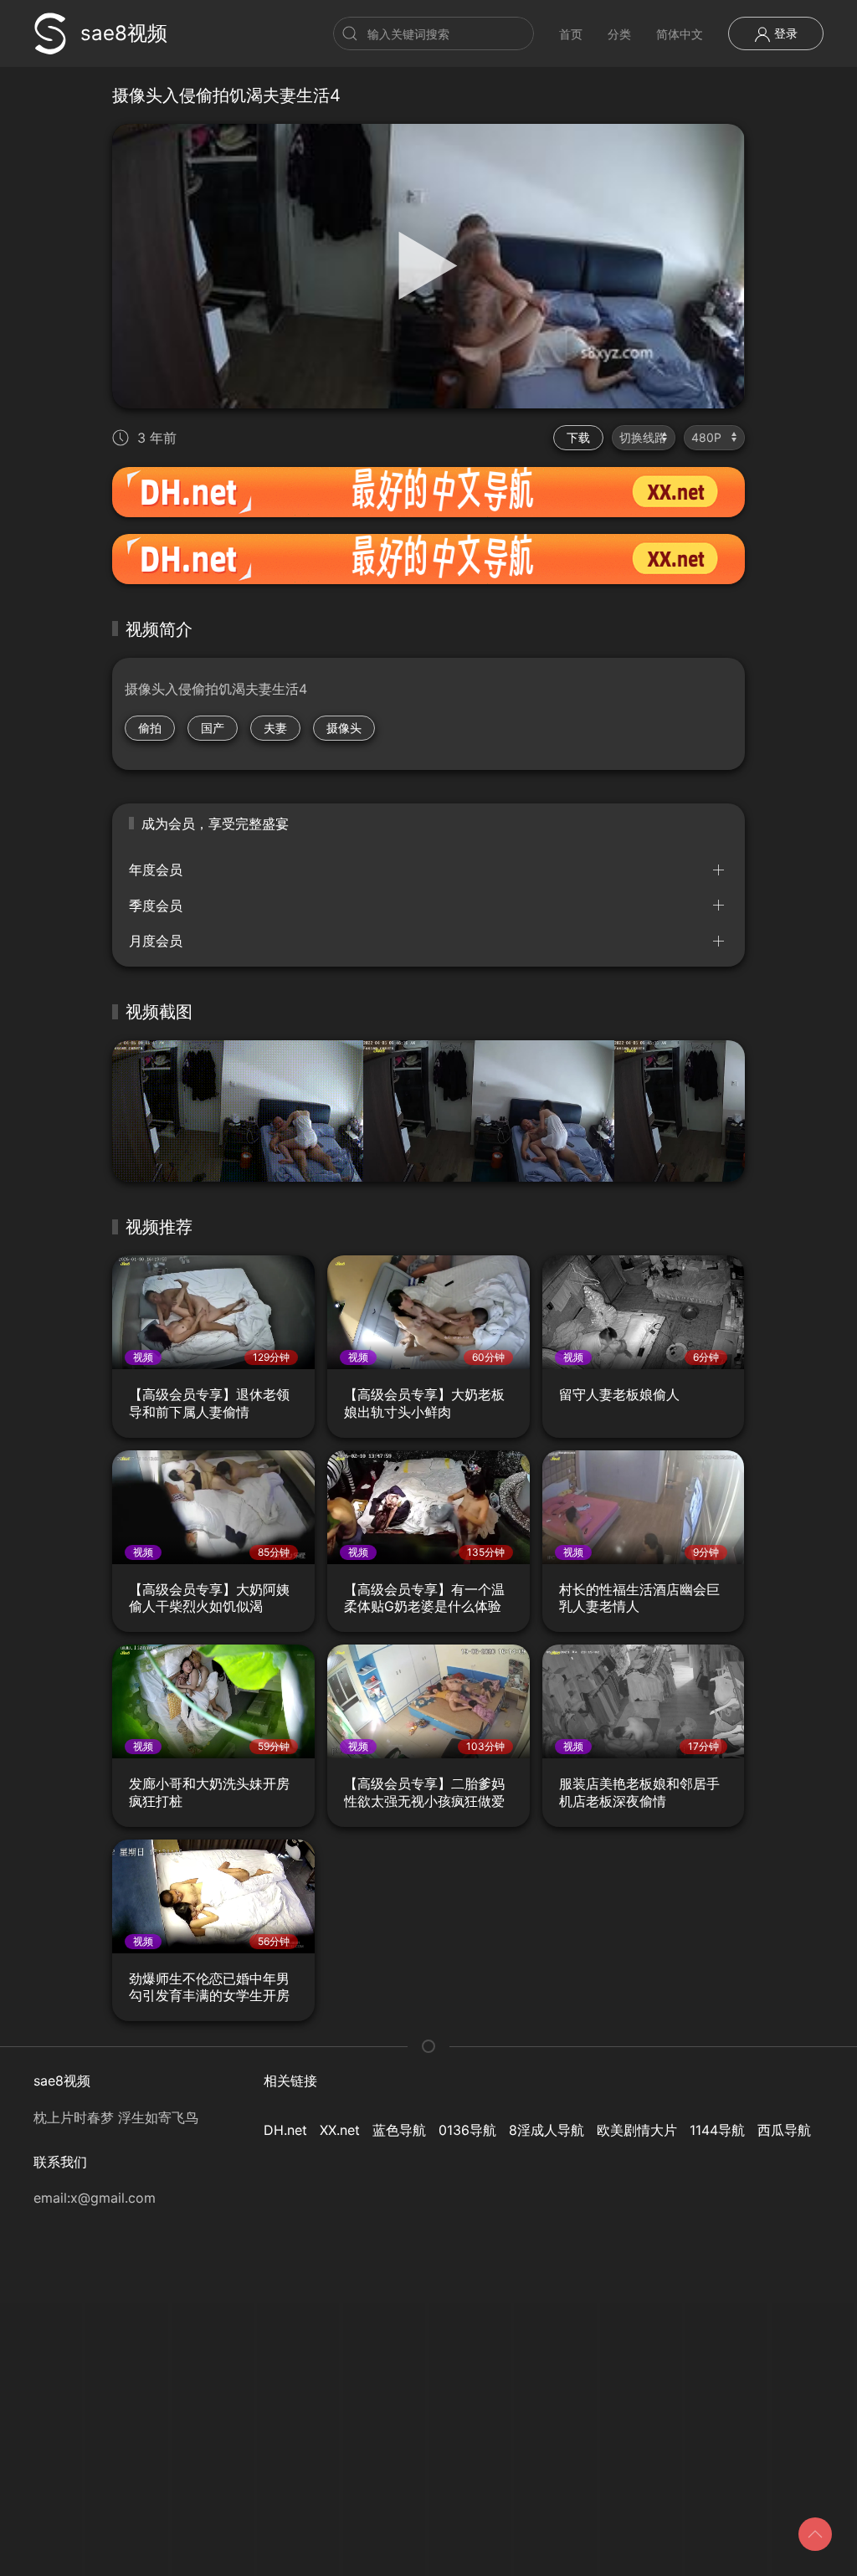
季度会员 (156, 906)
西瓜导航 (784, 2130)
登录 (784, 33)
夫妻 (275, 728)
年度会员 (156, 870)
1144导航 (717, 2130)
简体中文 (680, 34)
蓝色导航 (399, 2130)
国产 (213, 728)
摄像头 (344, 728)
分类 (619, 34)
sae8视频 (124, 33)
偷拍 (150, 728)
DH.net (285, 2130)
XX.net (340, 2130)
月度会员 (156, 941)
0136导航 (467, 2130)
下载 (578, 437)
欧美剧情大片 (637, 2130)
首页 (571, 34)
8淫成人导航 (547, 2130)
